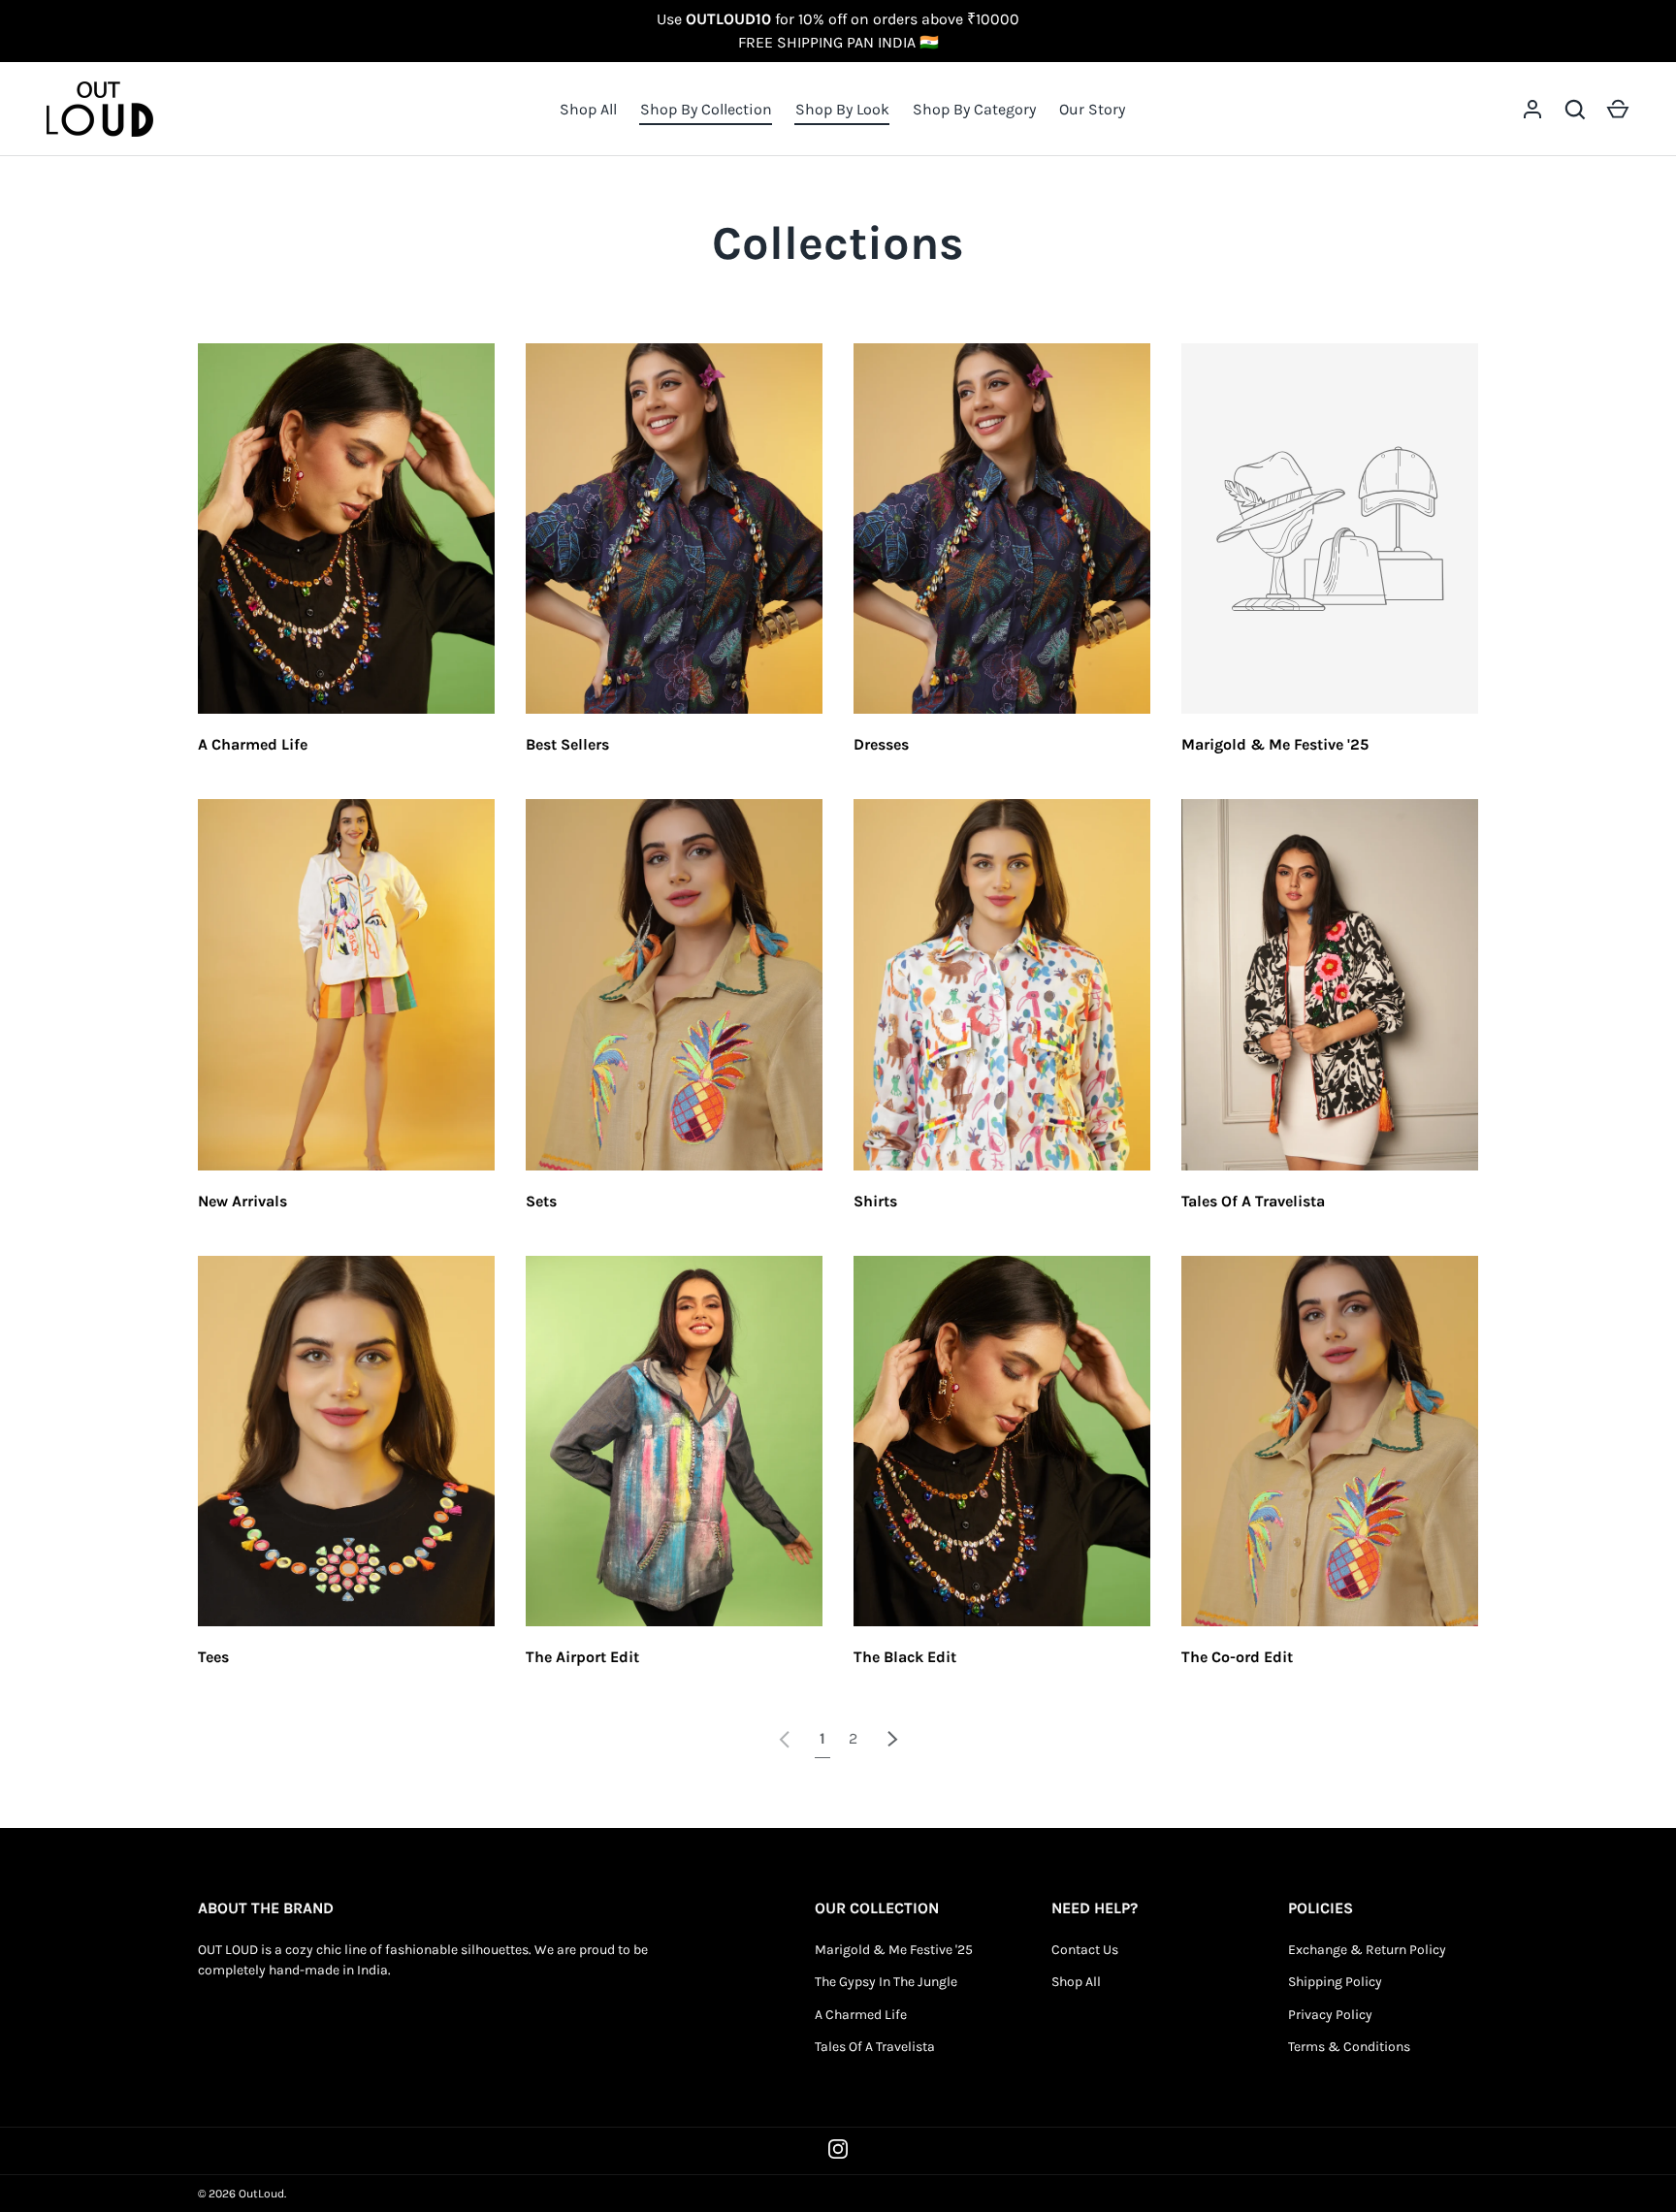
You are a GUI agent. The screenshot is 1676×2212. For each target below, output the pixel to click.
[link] (785, 1738)
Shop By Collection (706, 109)
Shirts (875, 1201)
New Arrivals (242, 1201)
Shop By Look (842, 109)
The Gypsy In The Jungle (886, 1982)
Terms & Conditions (1349, 2047)
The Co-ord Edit (1237, 1657)
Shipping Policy (1335, 1982)
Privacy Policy (1330, 2015)
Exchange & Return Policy (1367, 1950)
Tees (213, 1657)
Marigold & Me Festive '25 (1275, 744)
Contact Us (1085, 1950)
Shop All (588, 109)
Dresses (881, 744)
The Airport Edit (582, 1657)
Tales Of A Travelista (1253, 1201)
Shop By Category (974, 109)
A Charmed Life (253, 744)
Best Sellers (567, 744)
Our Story (1092, 109)
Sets (541, 1201)
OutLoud (261, 2194)
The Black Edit (905, 1657)
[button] (1618, 110)
